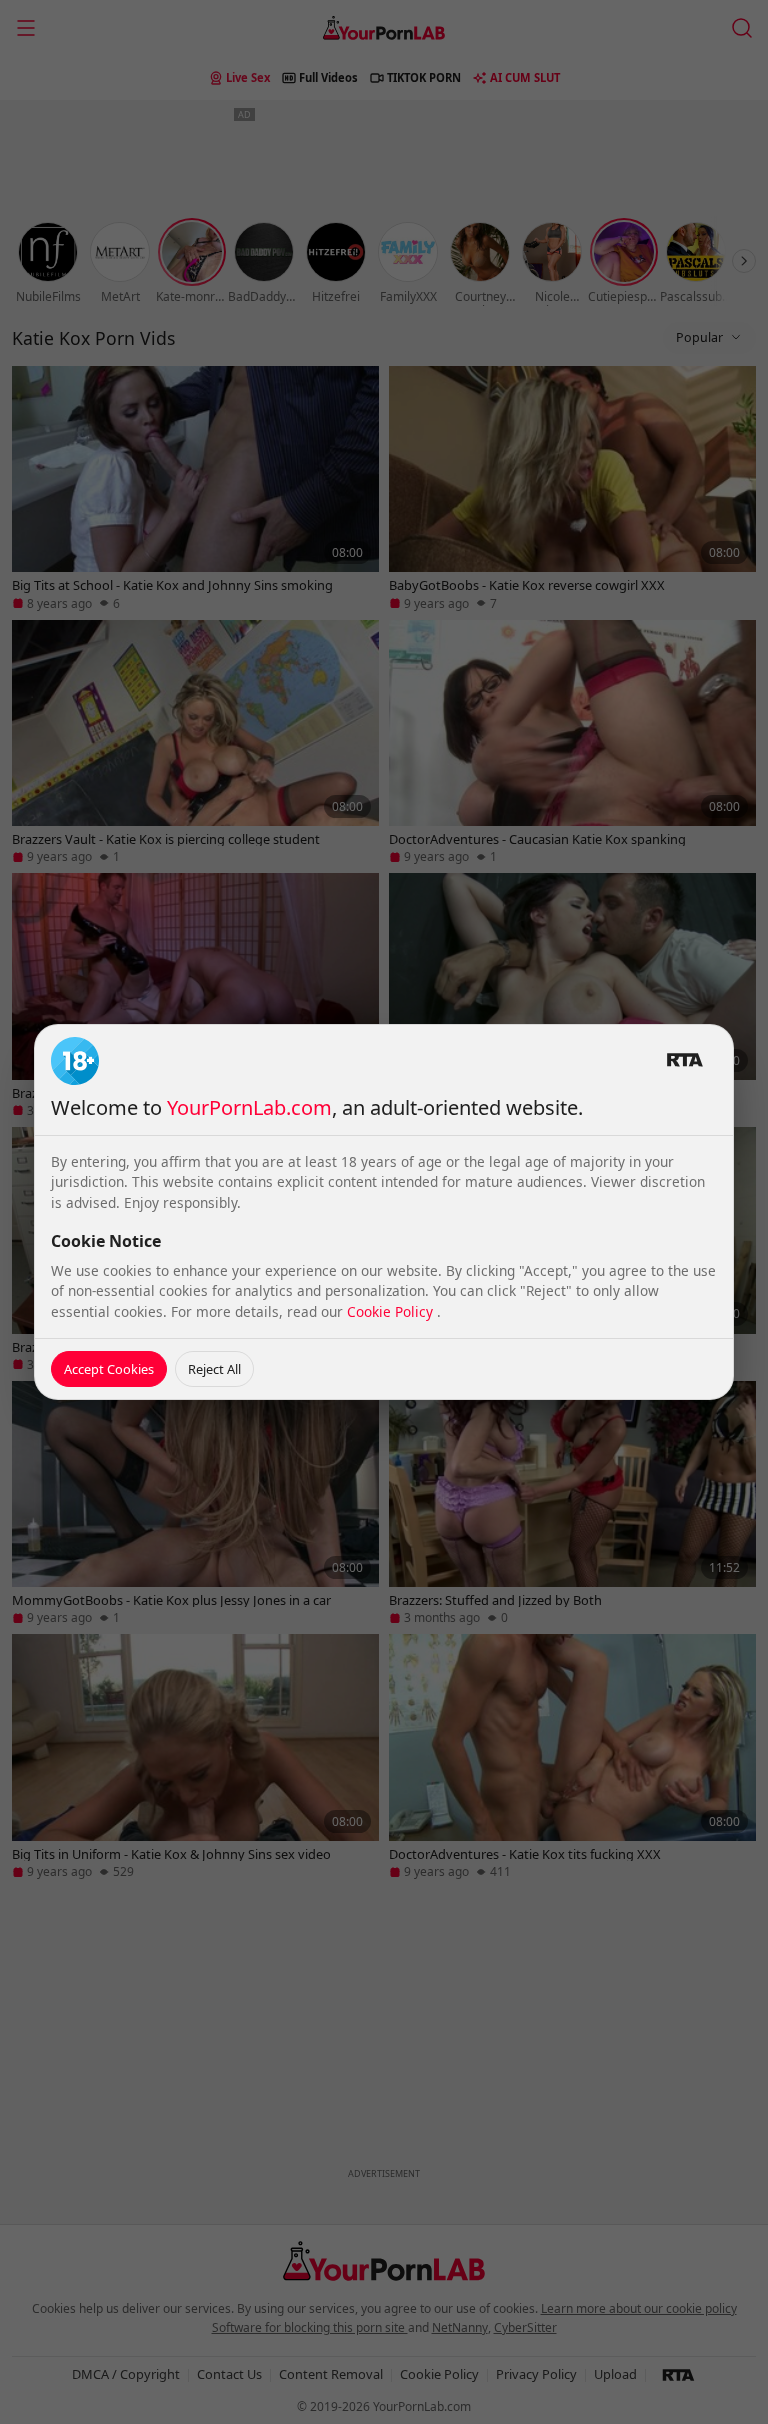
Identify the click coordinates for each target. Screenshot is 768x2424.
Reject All (214, 1369)
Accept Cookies (109, 1369)
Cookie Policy (392, 1311)
